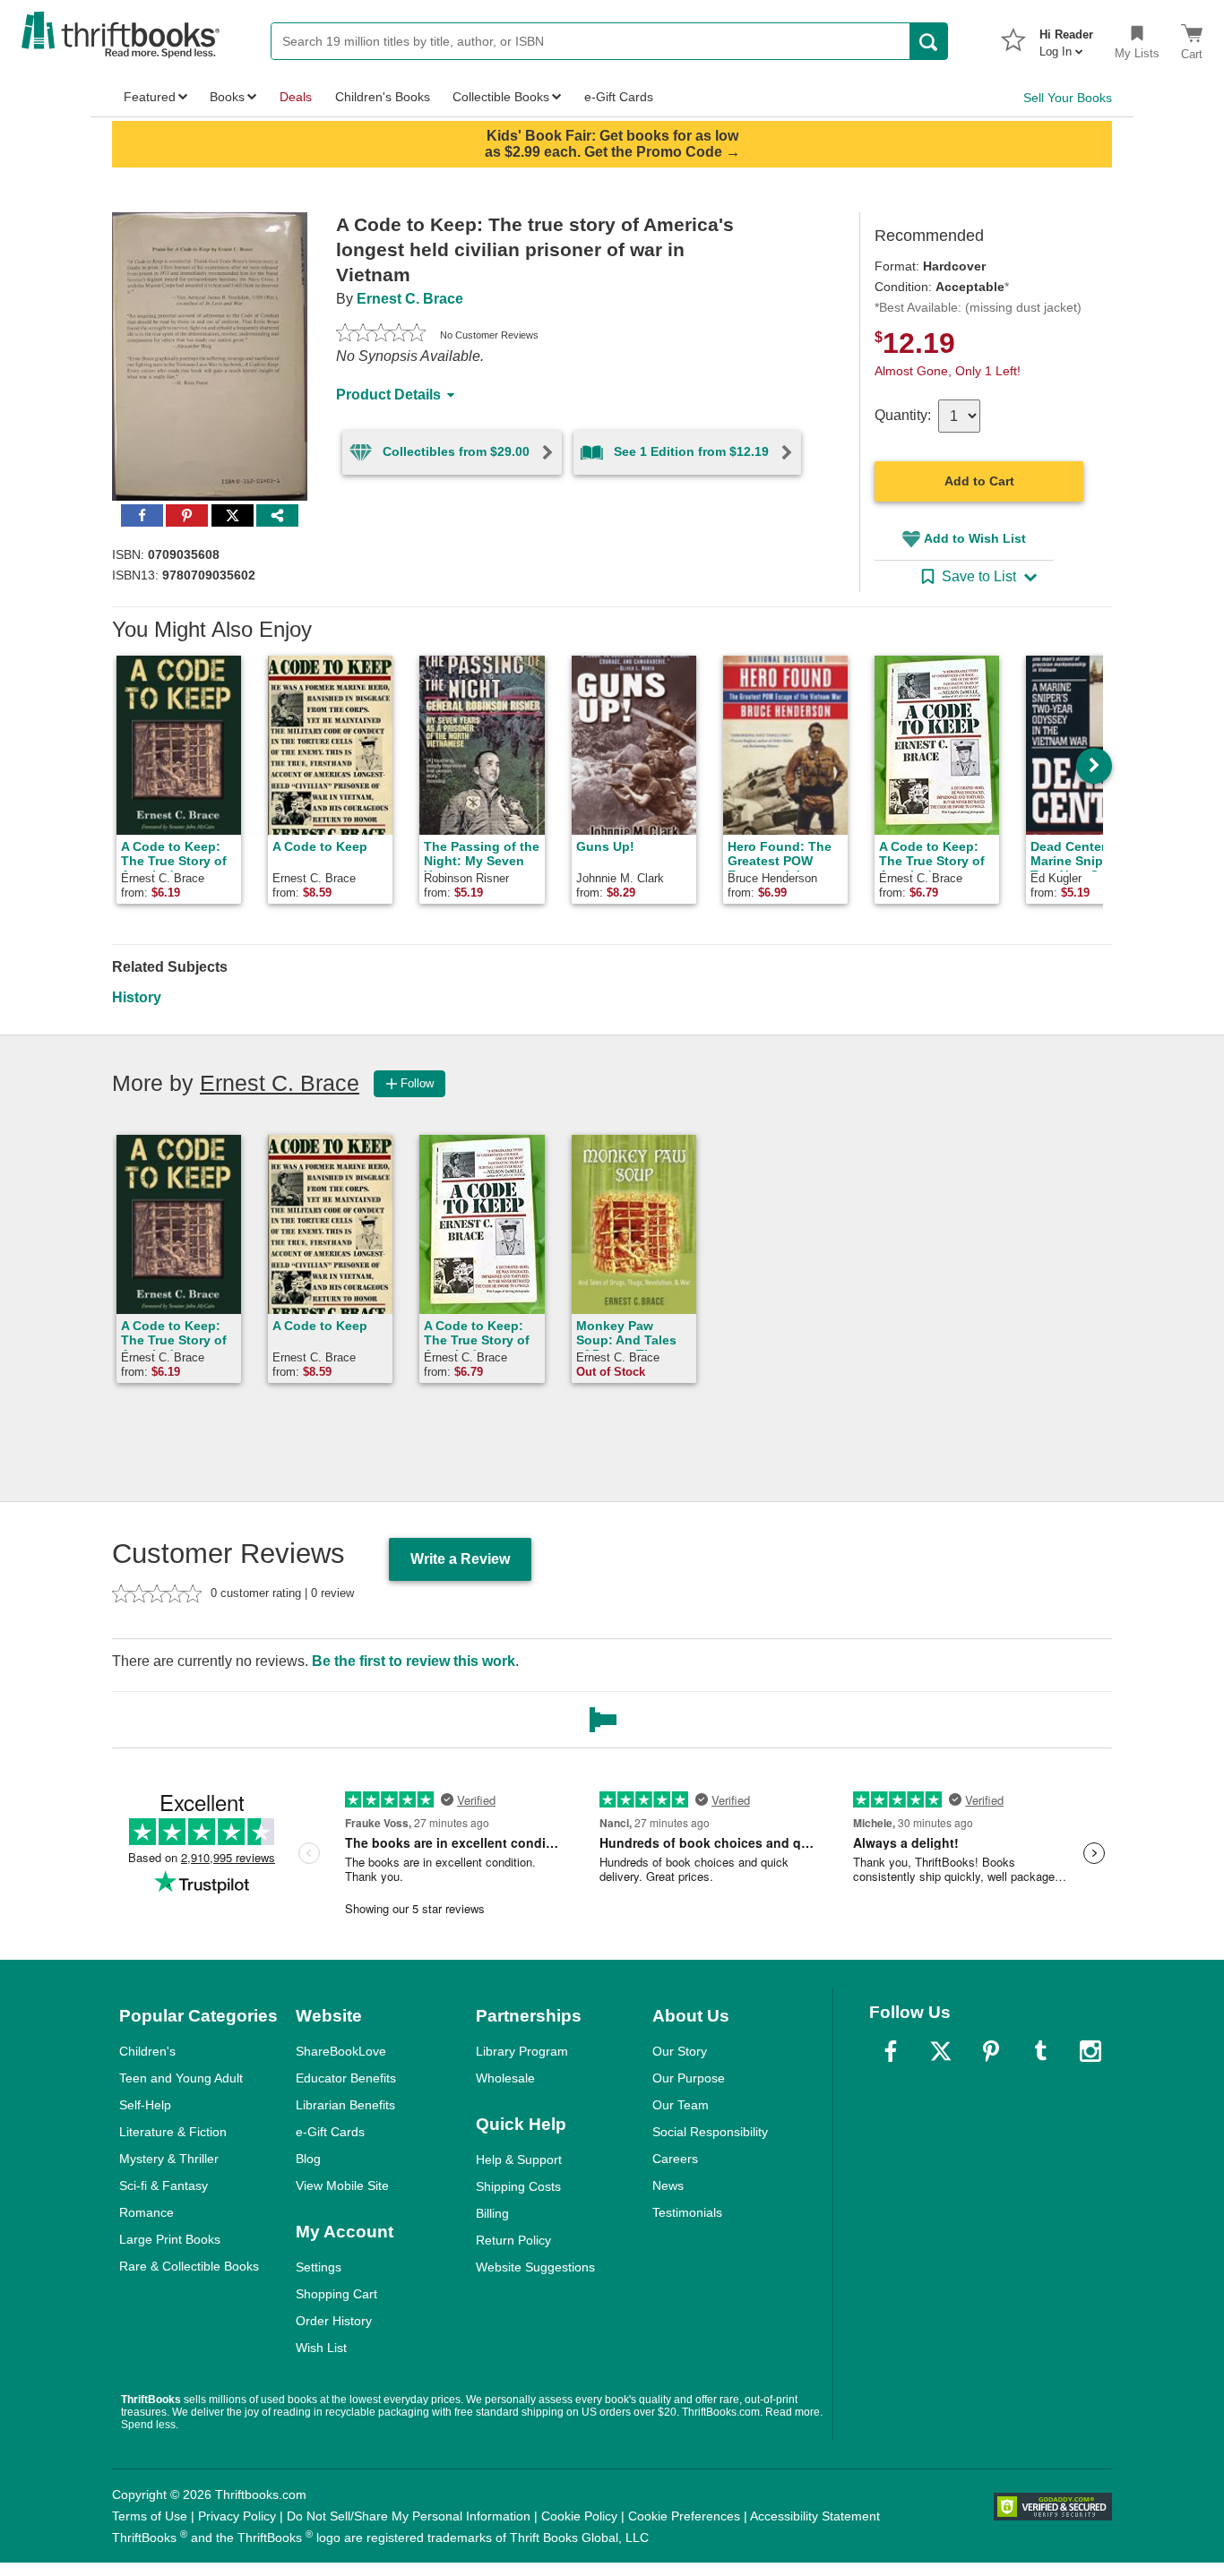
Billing (492, 2213)
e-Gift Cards (330, 2132)
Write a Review (460, 1559)
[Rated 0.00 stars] (381, 335)
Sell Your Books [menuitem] (1068, 98)
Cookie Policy (579, 2516)
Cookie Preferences (684, 2516)
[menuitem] (1066, 38)
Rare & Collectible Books (189, 2266)
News (668, 2185)
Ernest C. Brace (410, 299)
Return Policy (513, 2240)
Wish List (321, 2348)
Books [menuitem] (227, 97)
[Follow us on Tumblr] (1040, 2051)
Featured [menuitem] (150, 97)
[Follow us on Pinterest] (991, 2051)
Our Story (680, 2051)
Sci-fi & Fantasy (164, 2185)
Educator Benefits (346, 2078)
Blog (308, 2159)
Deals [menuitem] (296, 97)
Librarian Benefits (345, 2105)
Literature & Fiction (173, 2132)
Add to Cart (979, 481)
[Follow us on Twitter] (941, 2051)
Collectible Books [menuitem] (501, 97)
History (137, 997)
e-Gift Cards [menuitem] (619, 97)
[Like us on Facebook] (891, 2051)
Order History (334, 2321)
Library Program (522, 2051)
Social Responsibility (710, 2132)
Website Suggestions (535, 2267)
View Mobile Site (342, 2185)
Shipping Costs (518, 2186)
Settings (319, 2267)
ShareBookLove (341, 2051)
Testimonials (687, 2212)
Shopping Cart (336, 2294)
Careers (675, 2159)
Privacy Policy (237, 2516)
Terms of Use (150, 2516)
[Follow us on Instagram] (1090, 2051)
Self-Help (145, 2105)
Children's (147, 2051)
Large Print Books (170, 2239)
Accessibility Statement (815, 2516)
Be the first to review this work (414, 1661)
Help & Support (519, 2160)
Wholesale (505, 2078)
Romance (147, 2212)
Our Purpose (689, 2078)
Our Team (681, 2105)
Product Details (388, 395)
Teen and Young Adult (181, 2078)
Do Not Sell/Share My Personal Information (409, 2516)
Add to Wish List (975, 538)
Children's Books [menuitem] (383, 97)
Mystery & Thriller (169, 2159)
